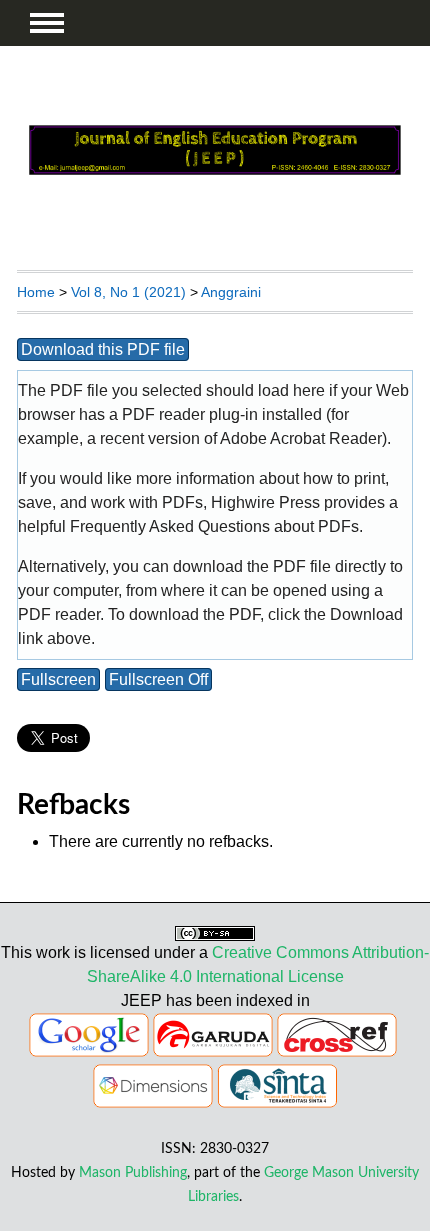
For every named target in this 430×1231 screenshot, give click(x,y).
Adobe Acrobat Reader (301, 438)
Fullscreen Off (158, 679)
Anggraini (231, 292)
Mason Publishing (133, 1172)
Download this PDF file (103, 349)
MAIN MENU (47, 23)
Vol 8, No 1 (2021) (128, 292)
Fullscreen (58, 679)
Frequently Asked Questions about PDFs (214, 526)
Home (36, 292)
